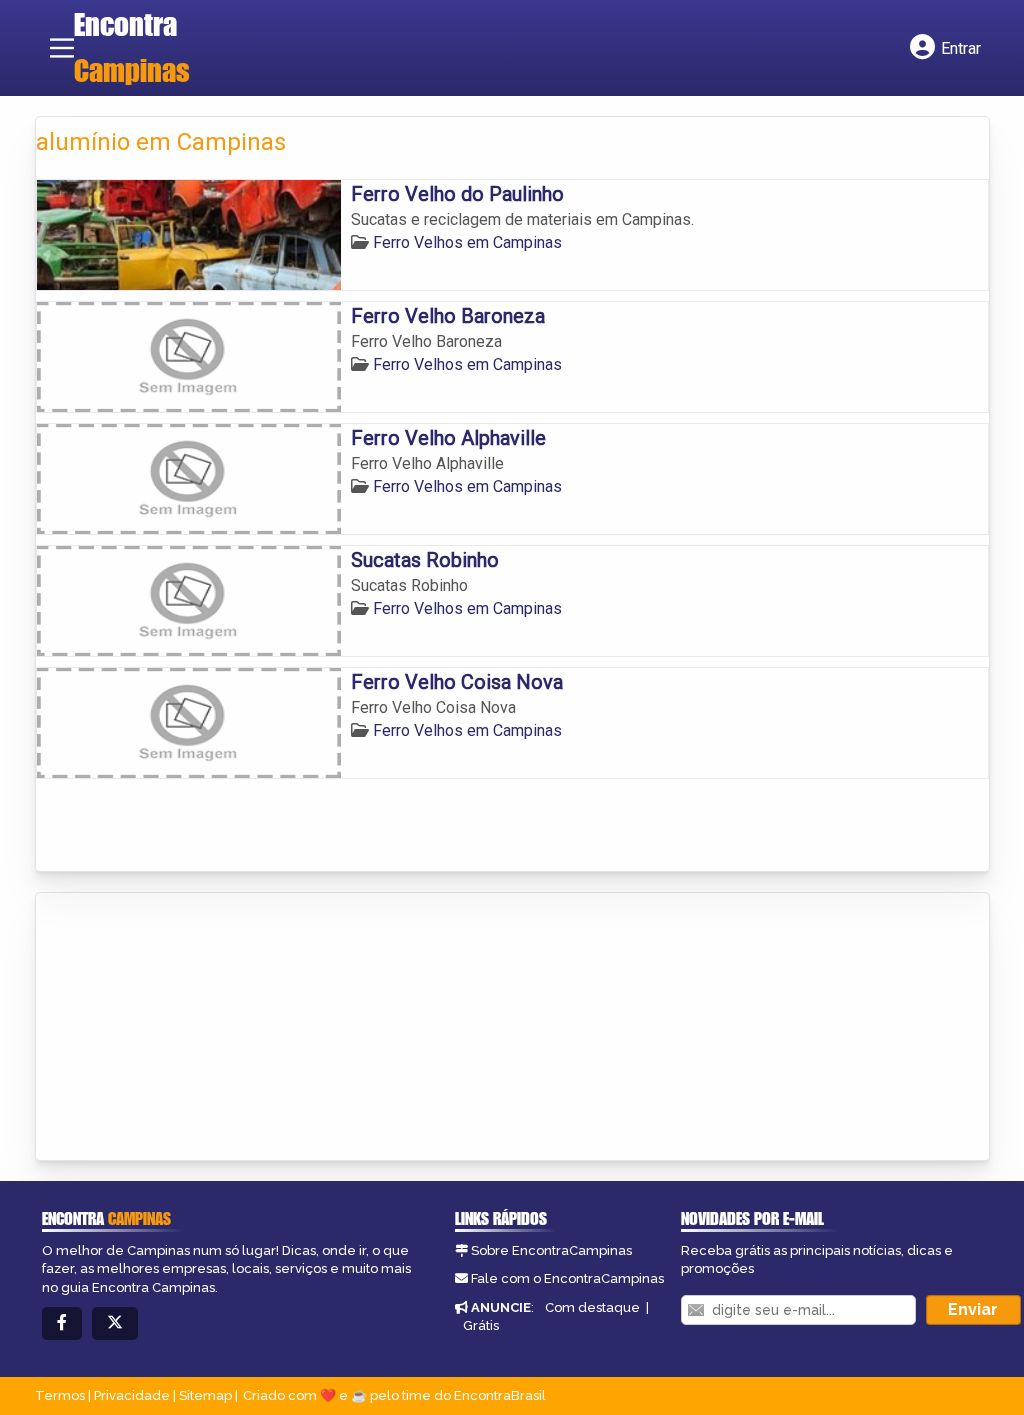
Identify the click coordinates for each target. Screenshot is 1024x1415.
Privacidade (132, 1395)
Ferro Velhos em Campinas (467, 242)
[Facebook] (62, 1323)
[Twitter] (115, 1323)
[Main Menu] (62, 48)
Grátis (481, 1325)
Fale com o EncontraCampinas (567, 1278)
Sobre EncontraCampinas (551, 1250)
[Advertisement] (186, 1028)
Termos (60, 1395)
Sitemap (205, 1395)
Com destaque (592, 1307)
